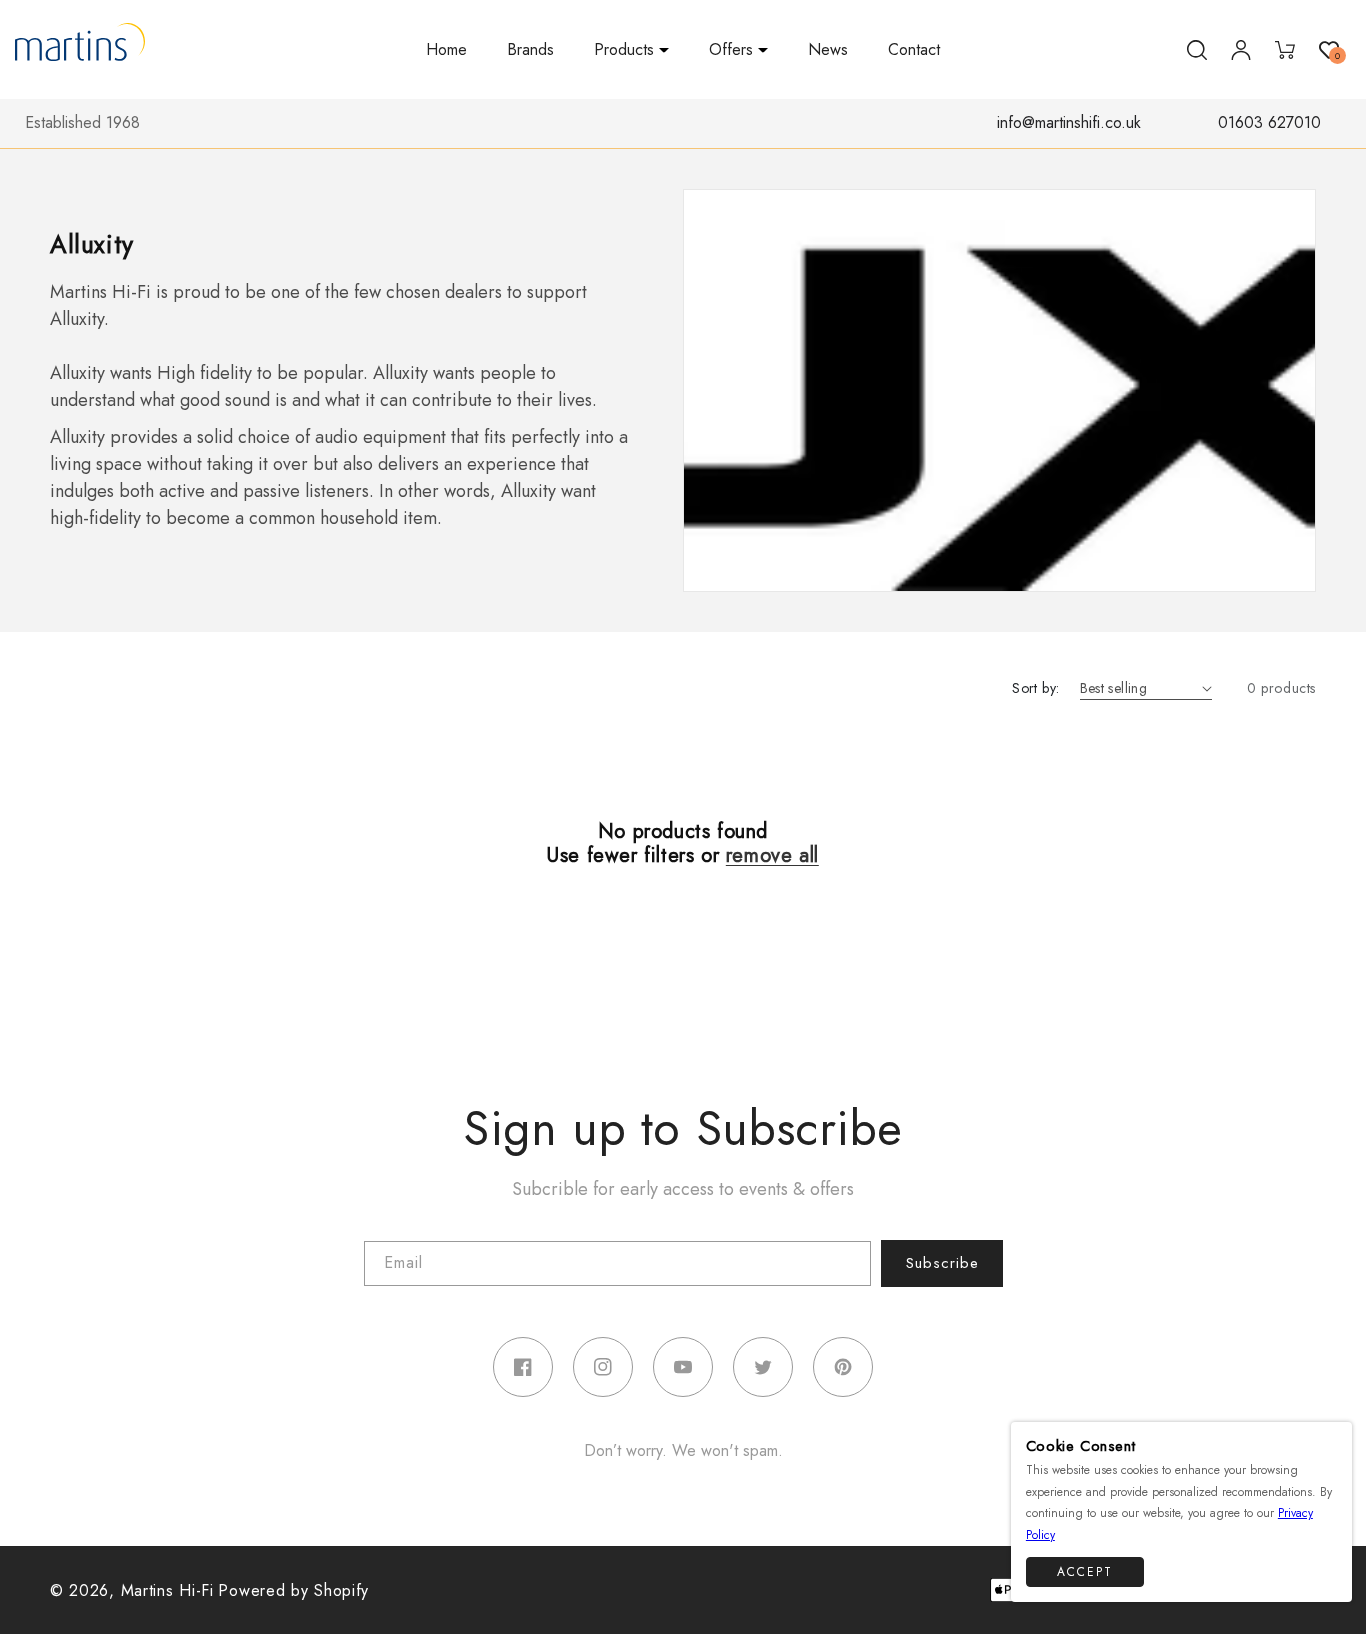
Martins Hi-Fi (167, 1590)
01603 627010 (1269, 122)
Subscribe (942, 1263)
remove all (772, 856)
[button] (631, 50)
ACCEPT (1085, 1571)
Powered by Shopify (293, 1590)
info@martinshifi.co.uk (1069, 122)
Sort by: (1035, 688)
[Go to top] (1327, 1576)
